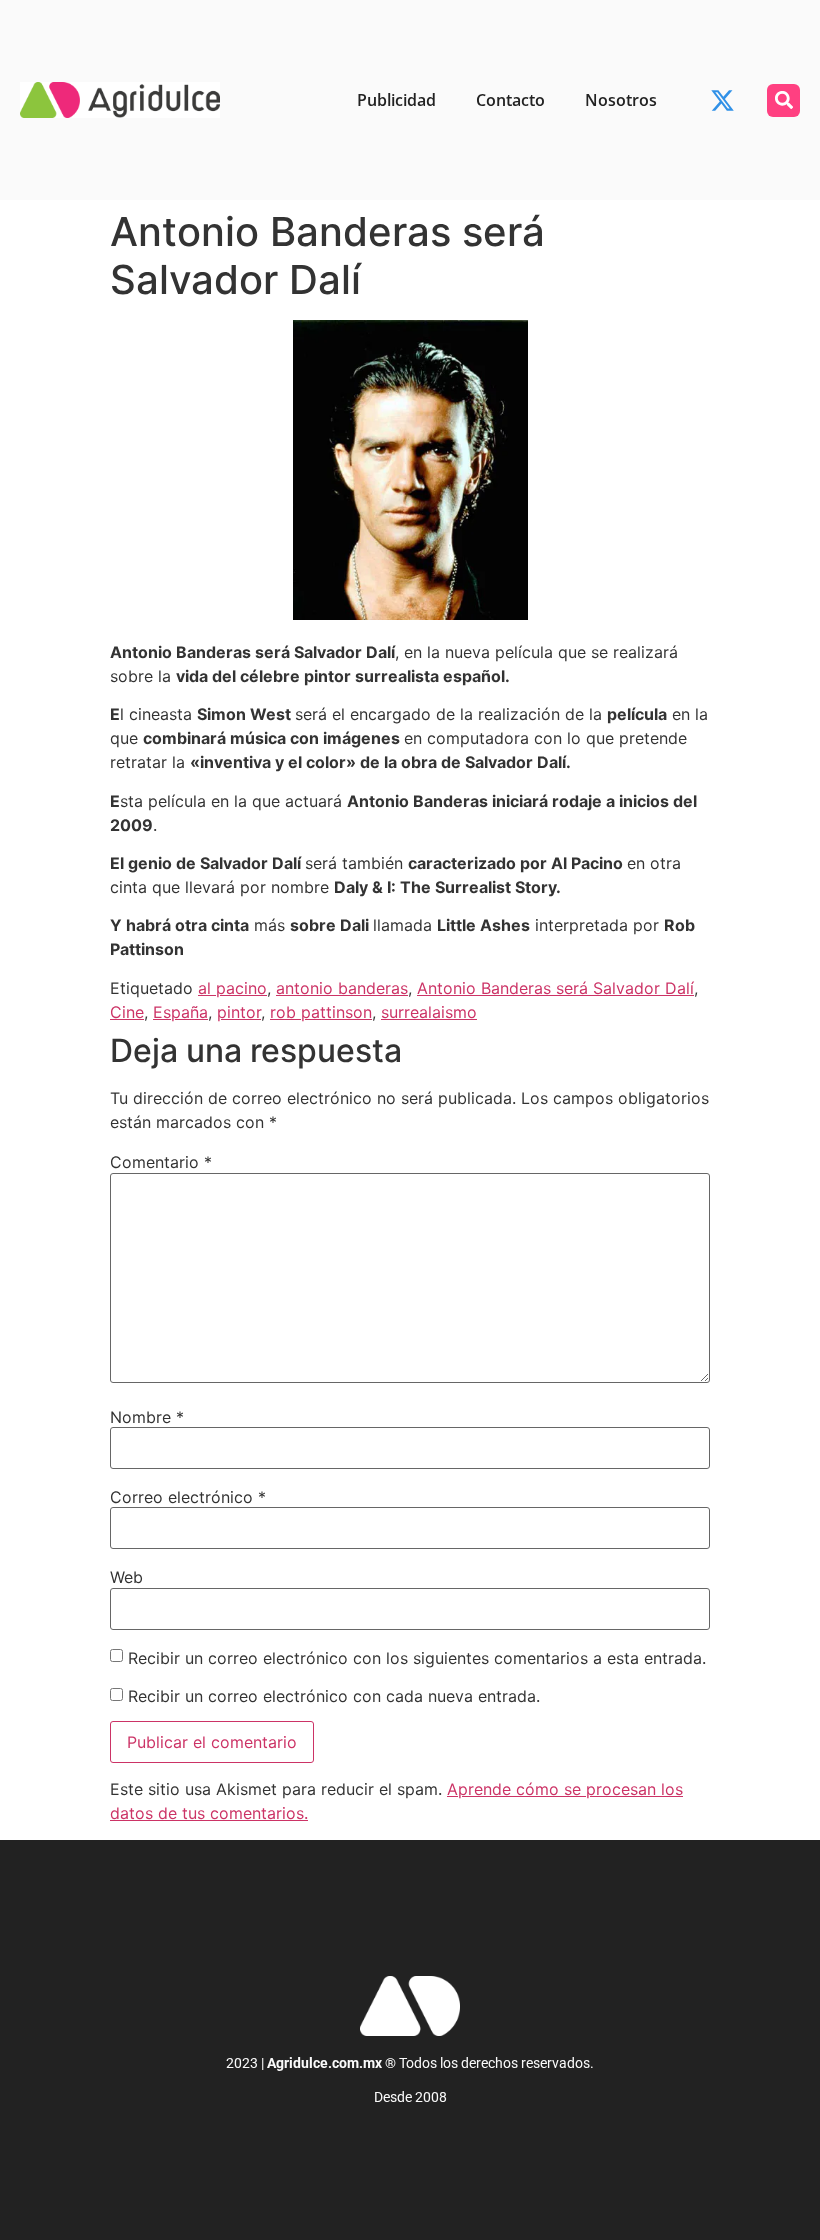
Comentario (161, 1162)
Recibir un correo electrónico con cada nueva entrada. (334, 1696)
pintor (239, 1012)
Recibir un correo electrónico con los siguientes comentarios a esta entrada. (417, 1658)
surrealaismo (429, 1012)
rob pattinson (321, 1012)
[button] (783, 100)
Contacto (510, 100)
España (180, 1012)
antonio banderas (342, 988)
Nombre (147, 1417)
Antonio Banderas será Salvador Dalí (555, 988)
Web (126, 1577)
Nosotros (621, 100)
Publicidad (396, 100)
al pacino (232, 988)
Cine (127, 1012)
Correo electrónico (188, 1497)
